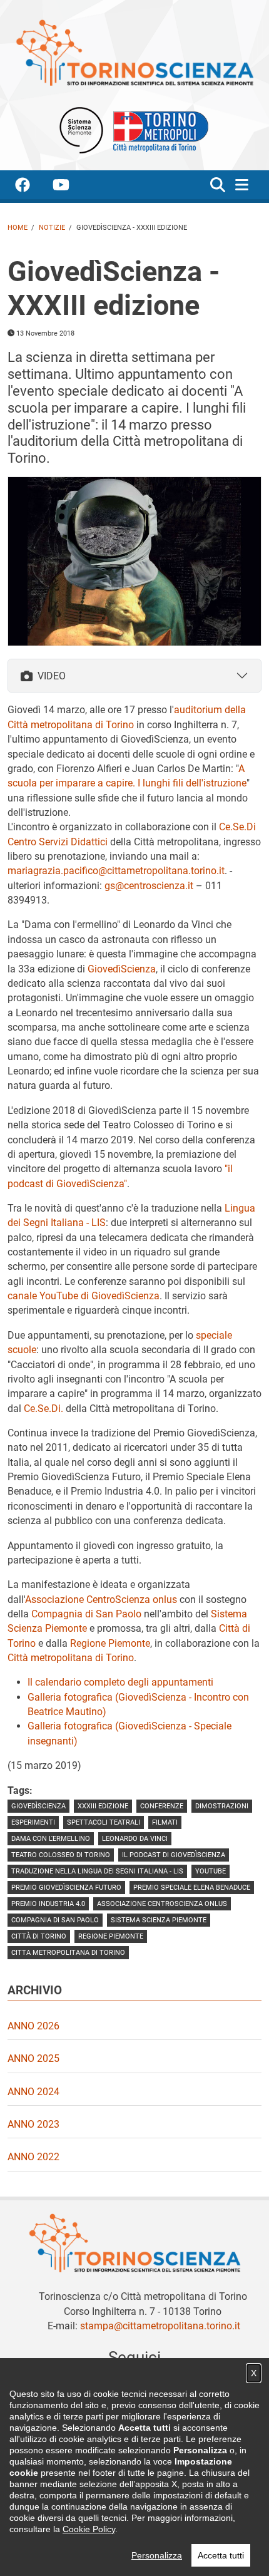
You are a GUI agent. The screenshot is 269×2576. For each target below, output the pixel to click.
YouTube (211, 1871)
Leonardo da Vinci (135, 1839)
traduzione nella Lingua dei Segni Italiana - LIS (97, 1871)
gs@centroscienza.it (149, 886)
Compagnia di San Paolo (86, 1614)
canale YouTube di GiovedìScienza (84, 1296)
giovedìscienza (38, 1806)
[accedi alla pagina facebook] (33, 187)
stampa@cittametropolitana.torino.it (160, 2326)
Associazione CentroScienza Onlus (162, 1904)
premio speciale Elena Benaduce (192, 1888)
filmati (165, 1822)
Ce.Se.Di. (43, 1409)
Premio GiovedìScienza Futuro (66, 1888)
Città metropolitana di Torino (71, 1658)
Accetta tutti (221, 2555)
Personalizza (157, 2555)
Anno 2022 (33, 2157)
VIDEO (52, 676)
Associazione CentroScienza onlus (101, 1600)
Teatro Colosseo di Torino (61, 1855)
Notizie (52, 228)
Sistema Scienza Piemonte (159, 1920)
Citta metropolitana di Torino (68, 1953)
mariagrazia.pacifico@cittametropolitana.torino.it (116, 871)
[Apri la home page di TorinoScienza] (134, 52)
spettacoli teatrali (104, 1822)
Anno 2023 (33, 2124)
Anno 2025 (33, 2058)
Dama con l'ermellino (51, 1839)
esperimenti (33, 1822)
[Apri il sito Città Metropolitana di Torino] (158, 130)
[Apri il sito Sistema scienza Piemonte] (81, 130)
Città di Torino (39, 1936)
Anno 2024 (33, 2092)
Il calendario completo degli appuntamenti (120, 1682)
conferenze (162, 1806)
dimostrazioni (222, 1806)
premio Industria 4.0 (48, 1904)
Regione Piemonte (110, 1643)
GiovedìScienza (122, 969)
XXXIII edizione (103, 1806)
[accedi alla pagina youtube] (71, 187)
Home (18, 228)
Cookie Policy (89, 2529)
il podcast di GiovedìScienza (174, 1855)
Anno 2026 (33, 2026)
